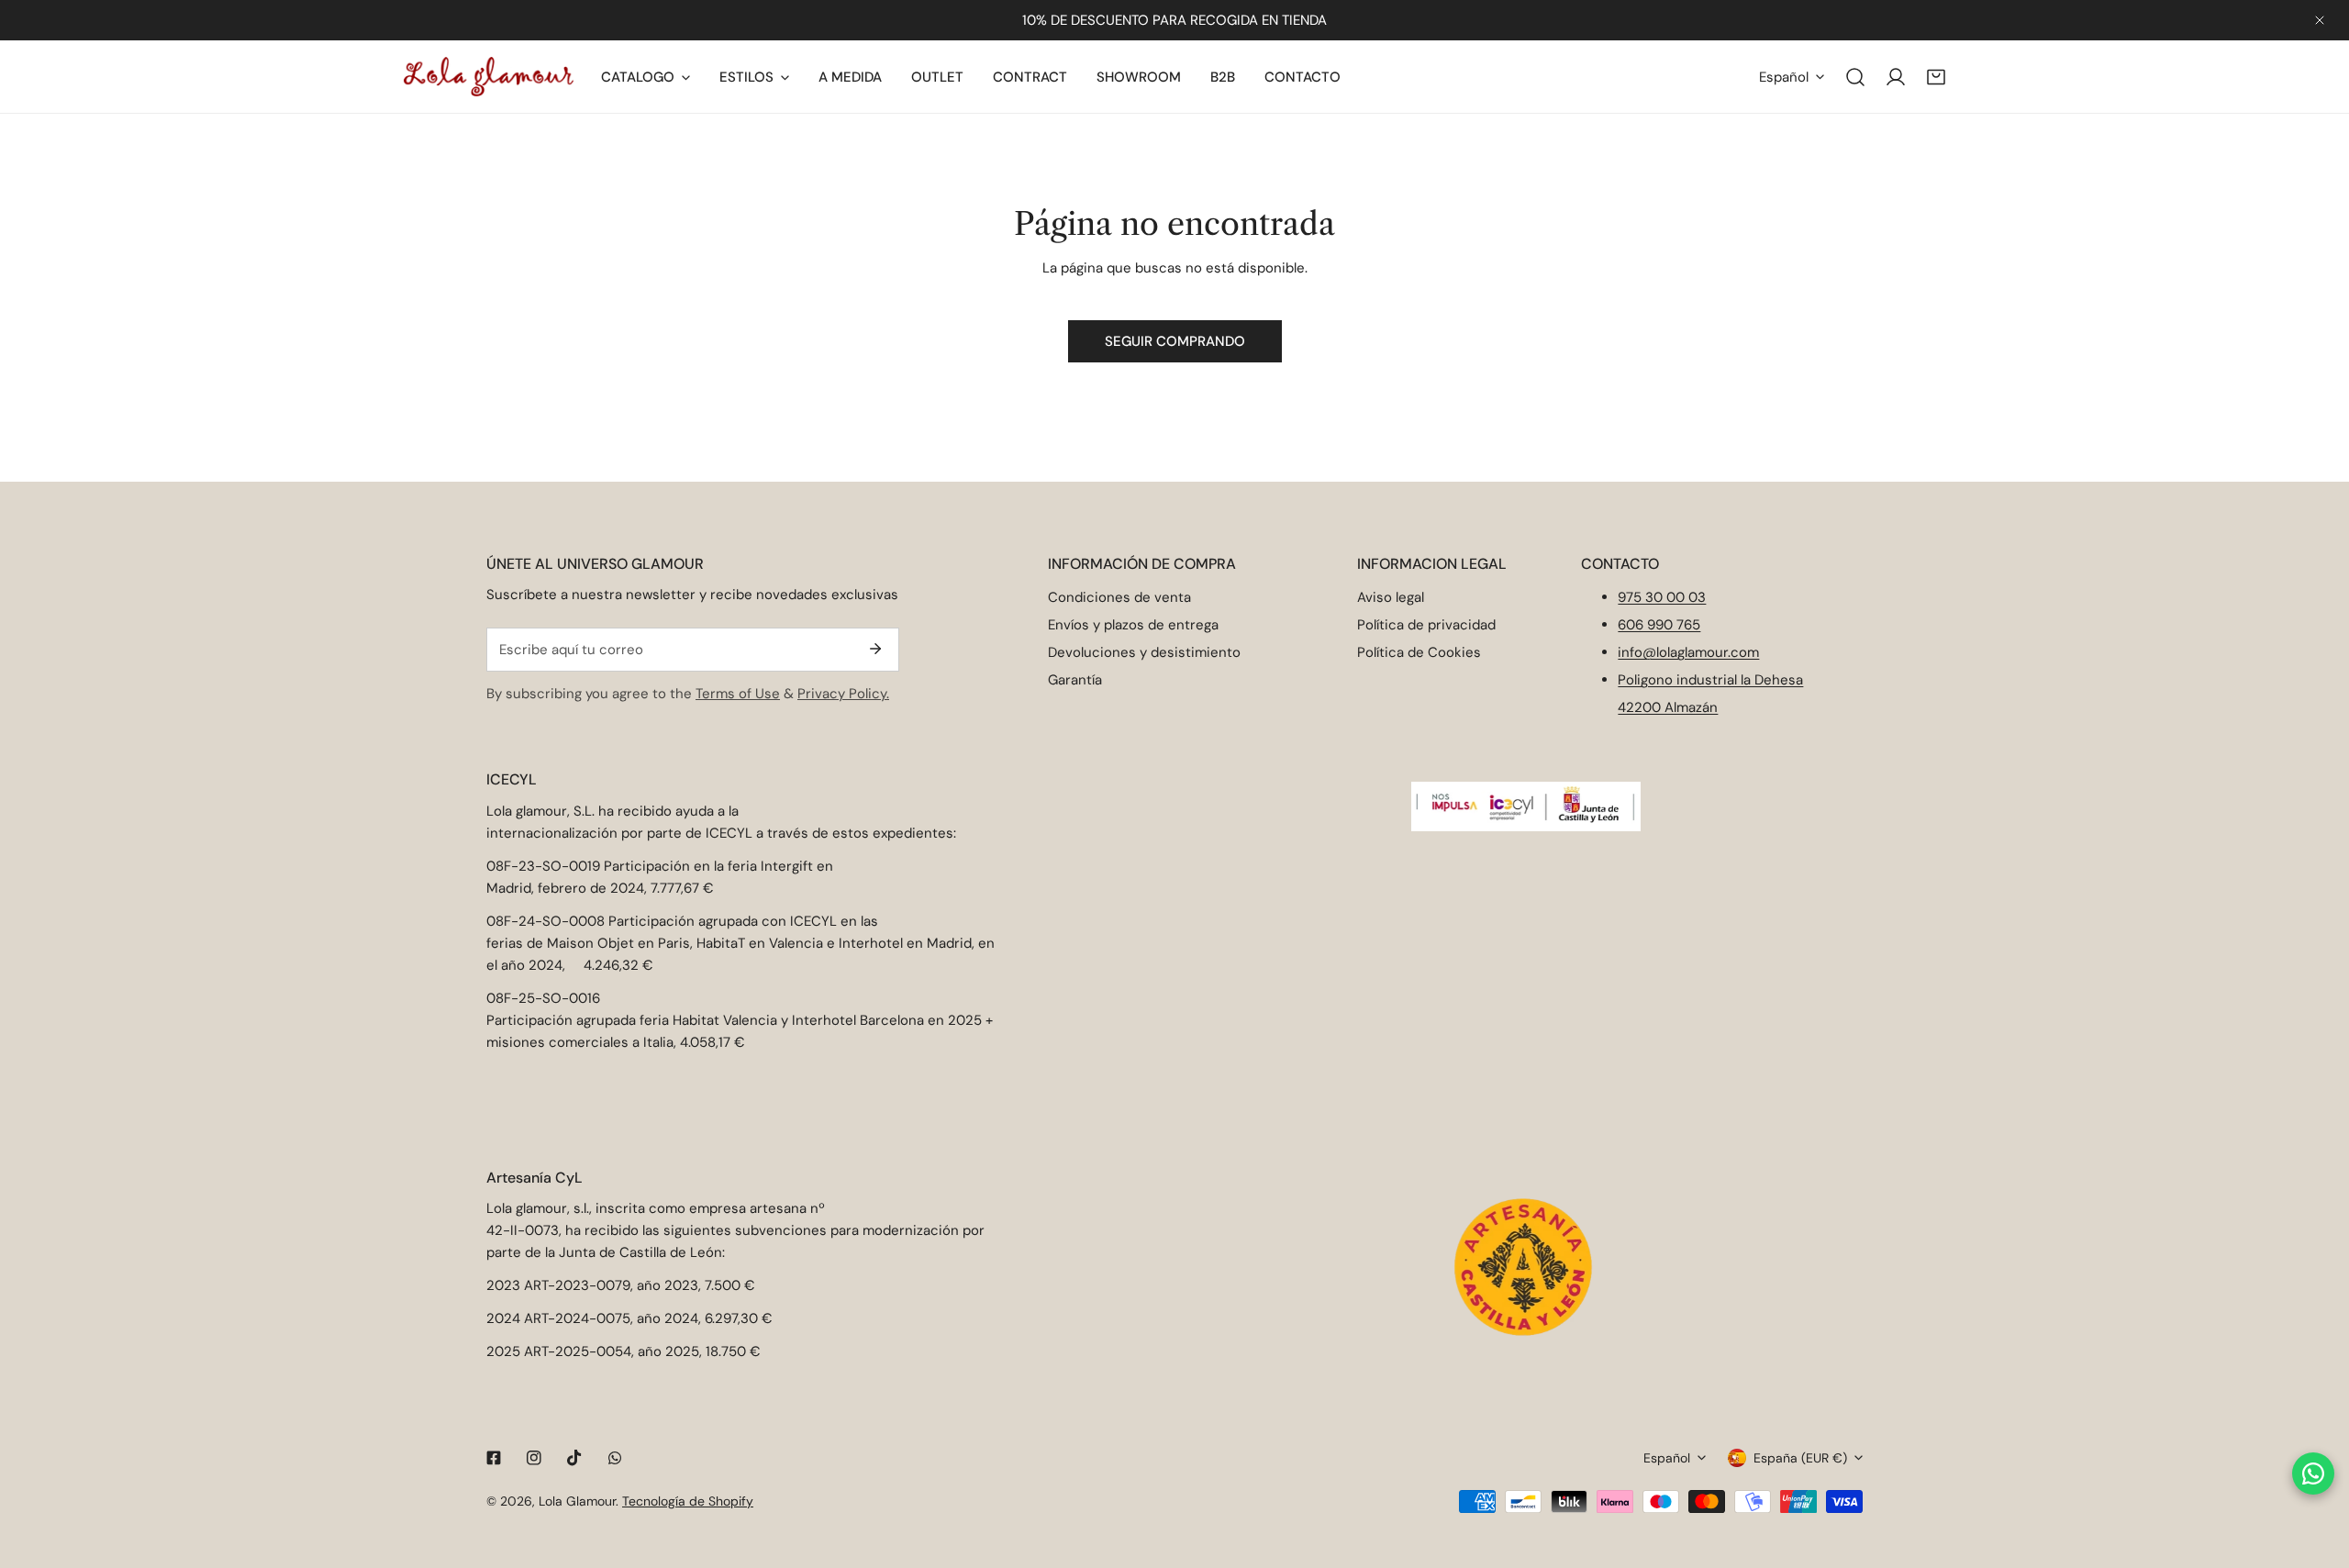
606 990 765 (1659, 625)
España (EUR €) (1800, 1458)
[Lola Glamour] (489, 77)
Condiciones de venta (1119, 597)
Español (1784, 77)
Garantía (1075, 680)
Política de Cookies (1419, 652)
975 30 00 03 (1662, 597)
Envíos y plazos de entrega (1133, 625)
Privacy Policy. (843, 694)
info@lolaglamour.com (1688, 652)
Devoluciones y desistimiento (1144, 652)
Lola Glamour (577, 1501)
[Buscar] (1855, 77)
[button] (1936, 77)
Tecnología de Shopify (688, 1501)
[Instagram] (534, 1458)
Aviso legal (1391, 597)
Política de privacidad (1426, 625)
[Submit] (875, 649)
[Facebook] (494, 1458)
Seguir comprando (1175, 341)
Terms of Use (738, 694)
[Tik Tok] (574, 1458)
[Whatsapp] (615, 1458)
